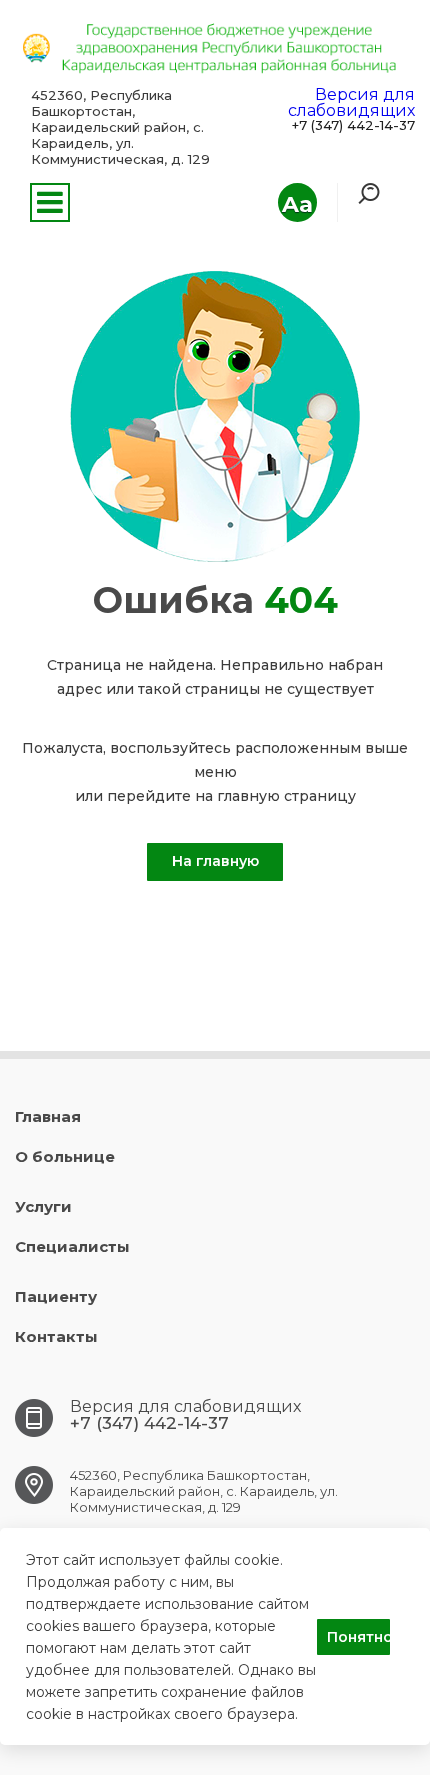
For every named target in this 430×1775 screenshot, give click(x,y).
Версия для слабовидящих (351, 102)
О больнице (65, 1156)
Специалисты (72, 1246)
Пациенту (56, 1296)
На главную (215, 861)
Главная (48, 1116)
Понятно (358, 1637)
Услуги (43, 1206)
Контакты (56, 1336)
